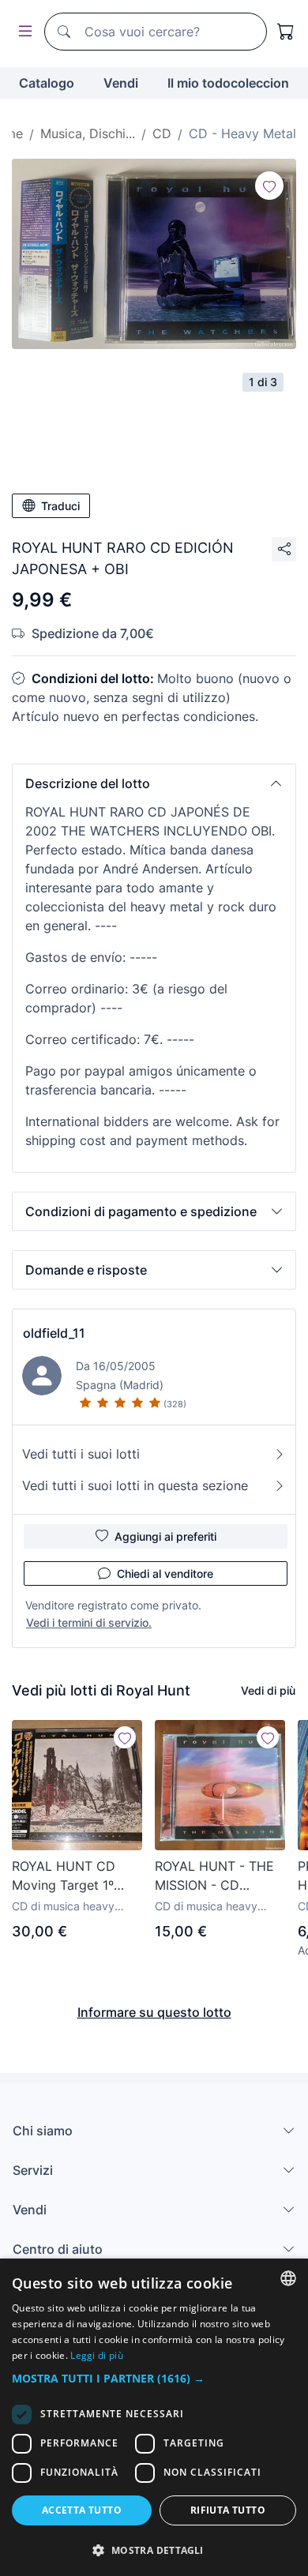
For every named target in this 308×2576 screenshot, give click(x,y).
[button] (154, 783)
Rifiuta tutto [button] (228, 2510)
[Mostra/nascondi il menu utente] (22, 32)
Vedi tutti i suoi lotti (81, 1454)
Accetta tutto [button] (82, 2510)
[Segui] (269, 186)
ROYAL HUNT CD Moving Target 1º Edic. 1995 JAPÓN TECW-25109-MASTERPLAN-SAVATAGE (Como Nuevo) (66, 1876)
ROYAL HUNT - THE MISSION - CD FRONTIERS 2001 (214, 1876)
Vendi (121, 83)
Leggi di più (97, 2355)
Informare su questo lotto (154, 2012)
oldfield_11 (54, 1333)
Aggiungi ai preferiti (165, 1536)
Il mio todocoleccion (228, 83)
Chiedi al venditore (165, 1573)
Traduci (60, 506)
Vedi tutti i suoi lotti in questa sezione (135, 1485)
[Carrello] (286, 32)
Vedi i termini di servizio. (89, 1622)
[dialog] (154, 2417)
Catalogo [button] (47, 83)
